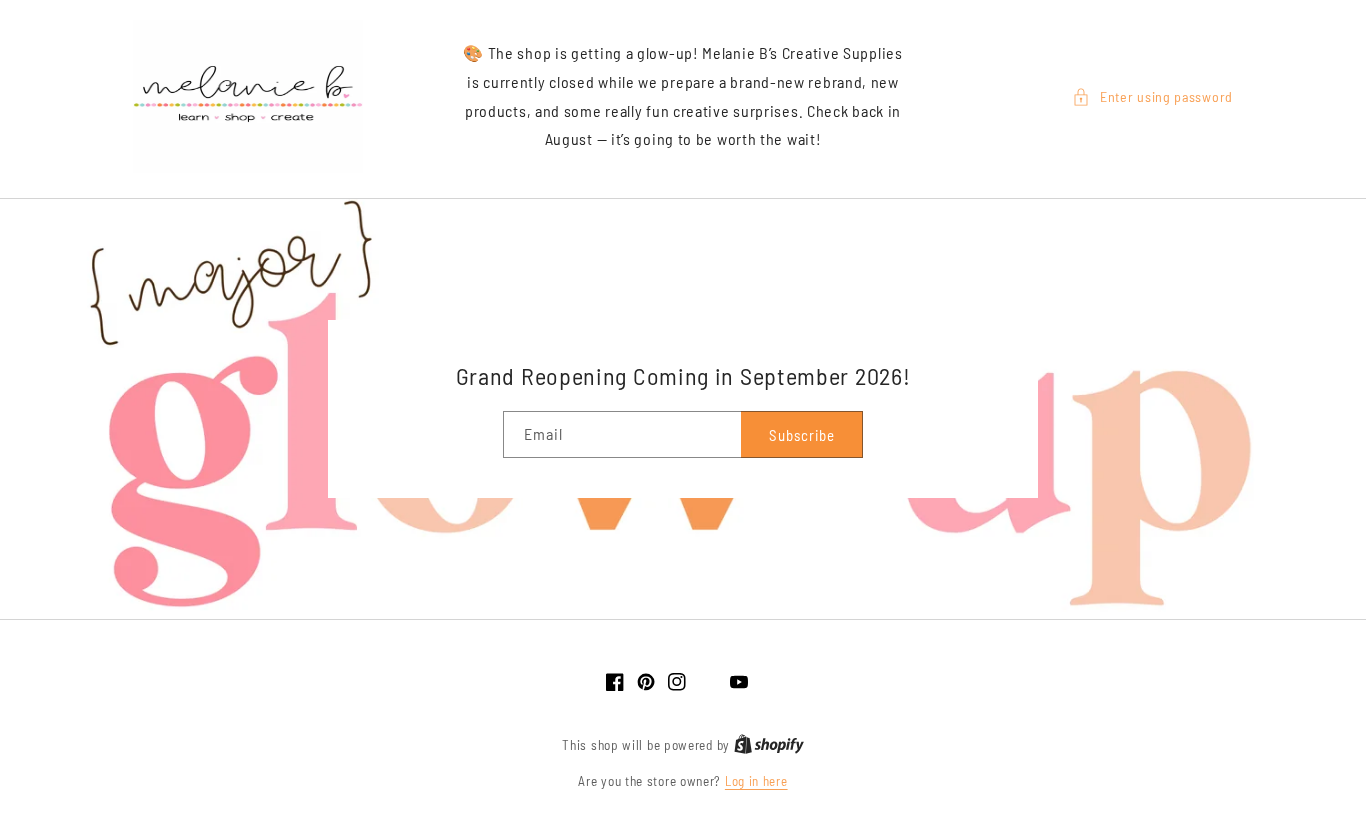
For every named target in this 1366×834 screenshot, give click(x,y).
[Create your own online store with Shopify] (769, 745)
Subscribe (802, 435)
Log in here (756, 781)
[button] (1152, 96)
